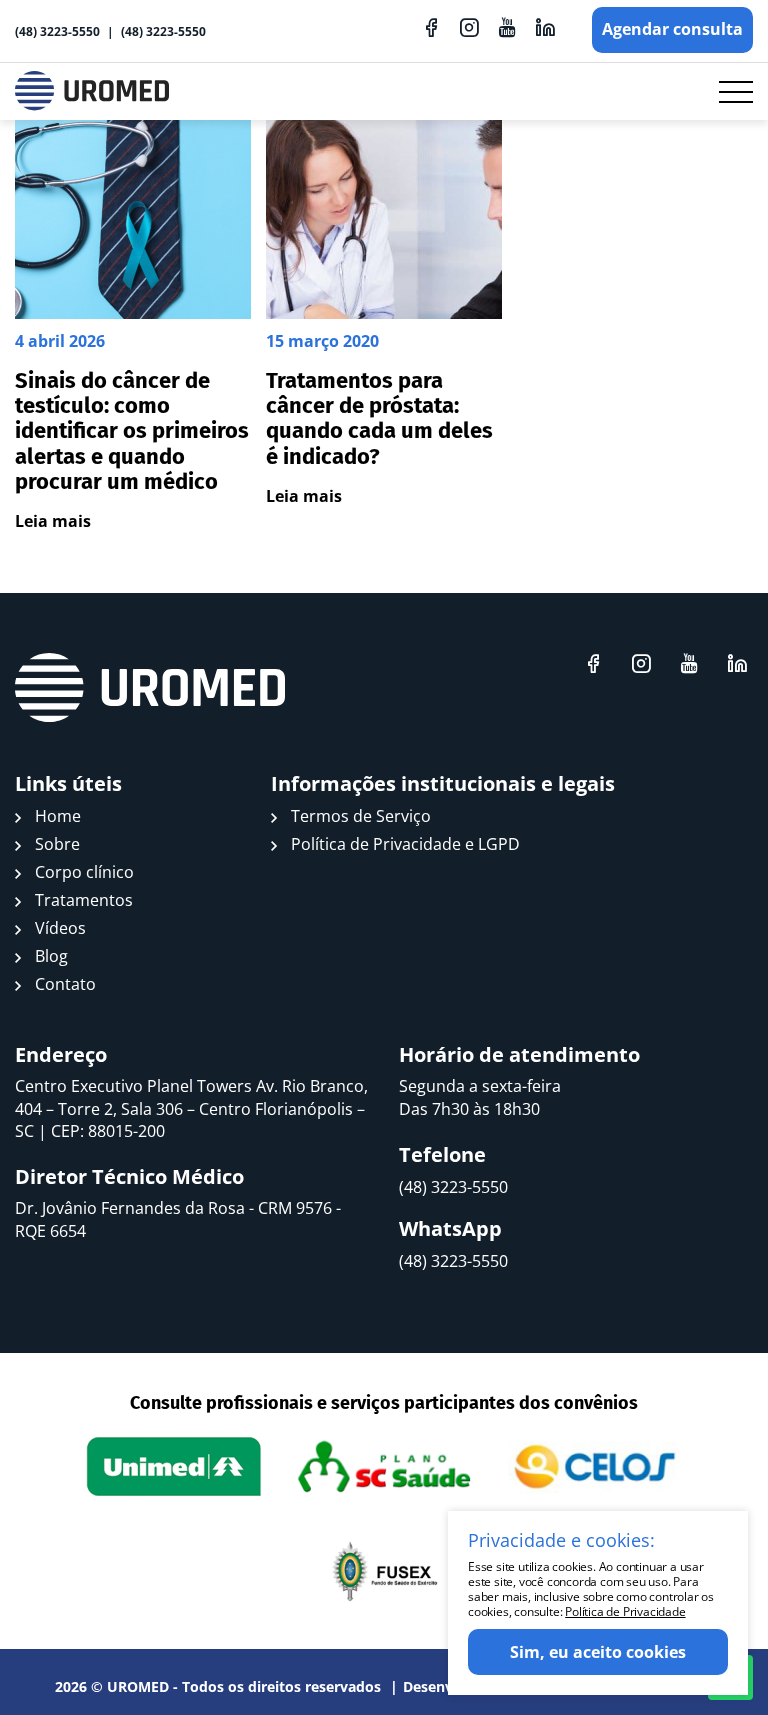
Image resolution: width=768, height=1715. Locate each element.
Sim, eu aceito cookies (598, 1652)
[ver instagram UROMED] (469, 27)
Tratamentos (84, 900)
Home (58, 816)
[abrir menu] (736, 92)
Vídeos (60, 928)
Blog (51, 956)
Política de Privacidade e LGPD (405, 844)
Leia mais (53, 521)
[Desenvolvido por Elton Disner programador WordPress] (150, 688)
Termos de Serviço (361, 816)
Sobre (57, 844)
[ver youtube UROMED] (507, 27)
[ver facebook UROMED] (431, 27)
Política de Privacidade (625, 1611)
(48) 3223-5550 (57, 31)
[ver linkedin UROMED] (545, 27)
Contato (65, 984)
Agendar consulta (672, 29)
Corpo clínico (84, 872)
